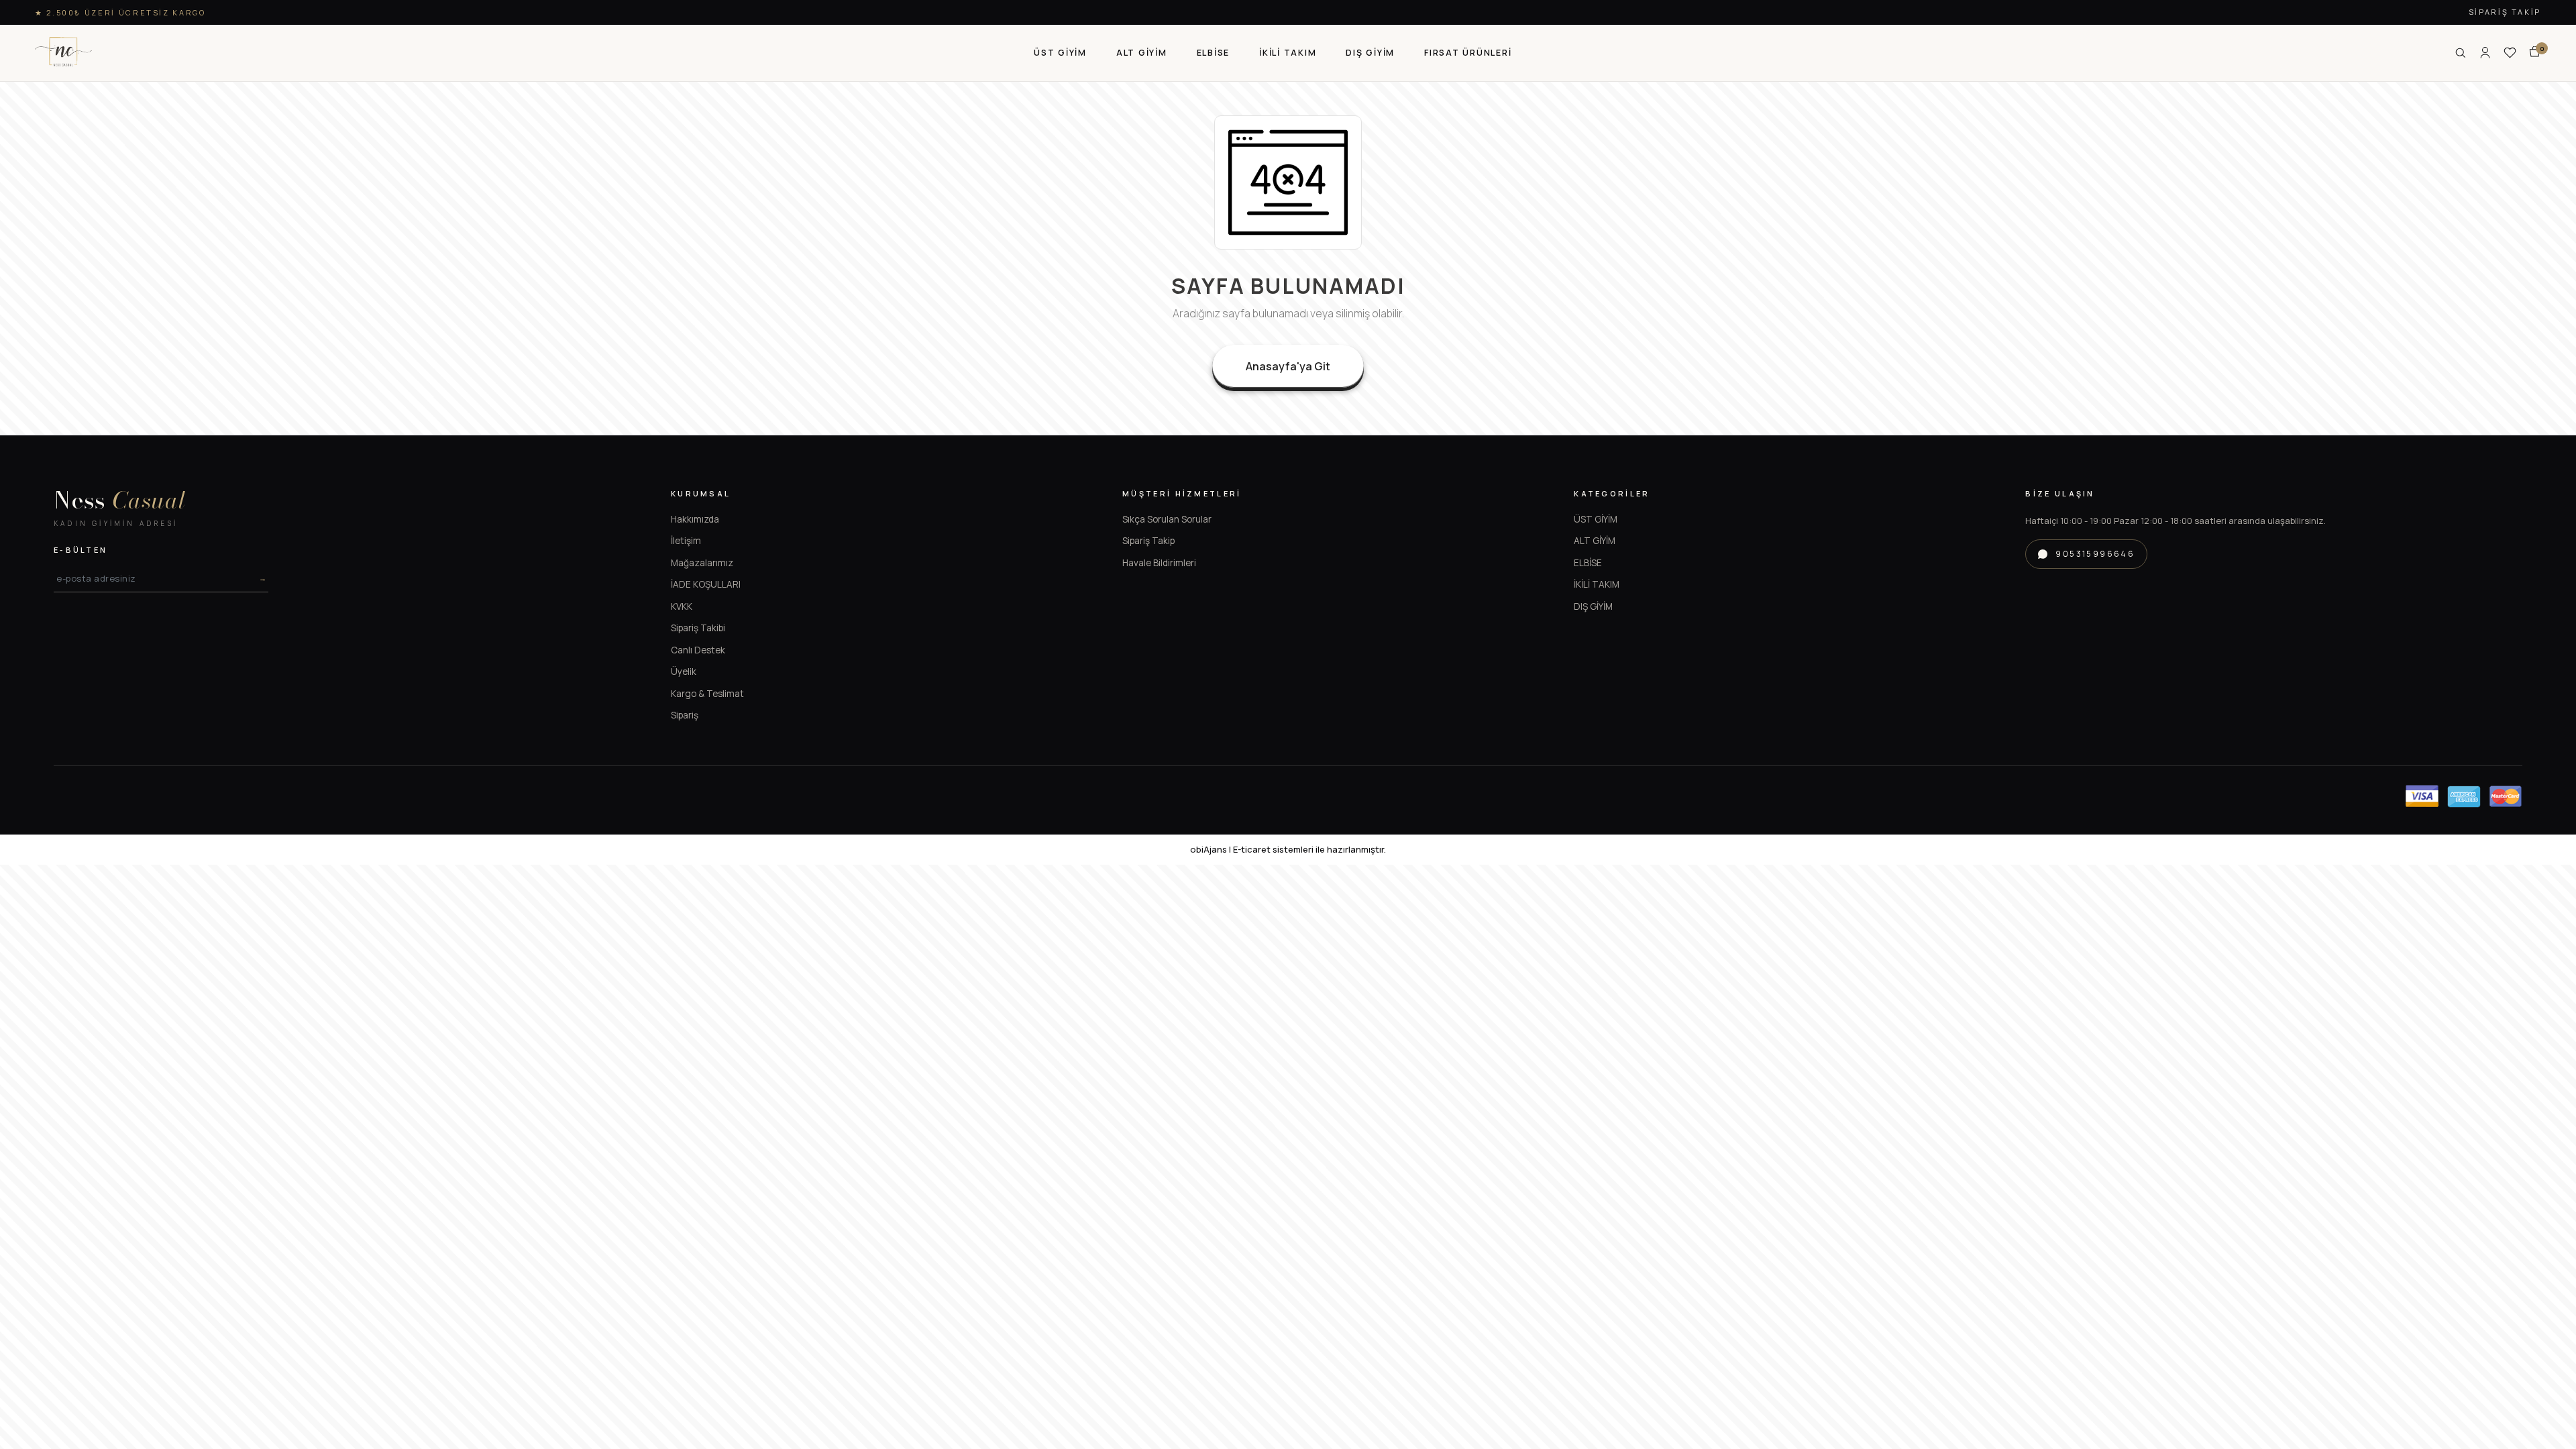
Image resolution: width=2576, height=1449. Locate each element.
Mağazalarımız (702, 563)
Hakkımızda (695, 519)
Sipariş (685, 715)
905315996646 (2095, 554)
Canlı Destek (698, 650)
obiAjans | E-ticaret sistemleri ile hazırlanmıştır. (1288, 849)
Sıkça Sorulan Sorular (1167, 519)
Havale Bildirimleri (1159, 563)
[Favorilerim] (2510, 53)
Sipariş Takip (2505, 12)
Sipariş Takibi (698, 628)
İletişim (686, 541)
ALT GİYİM (1595, 541)
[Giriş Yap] (2485, 53)
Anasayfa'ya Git (1288, 366)
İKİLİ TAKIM (1597, 584)
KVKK (682, 606)
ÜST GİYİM (1596, 519)
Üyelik (684, 672)
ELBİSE (1588, 563)
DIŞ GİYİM (1593, 606)
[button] (1060, 53)
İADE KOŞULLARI (706, 584)
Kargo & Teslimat (707, 694)
